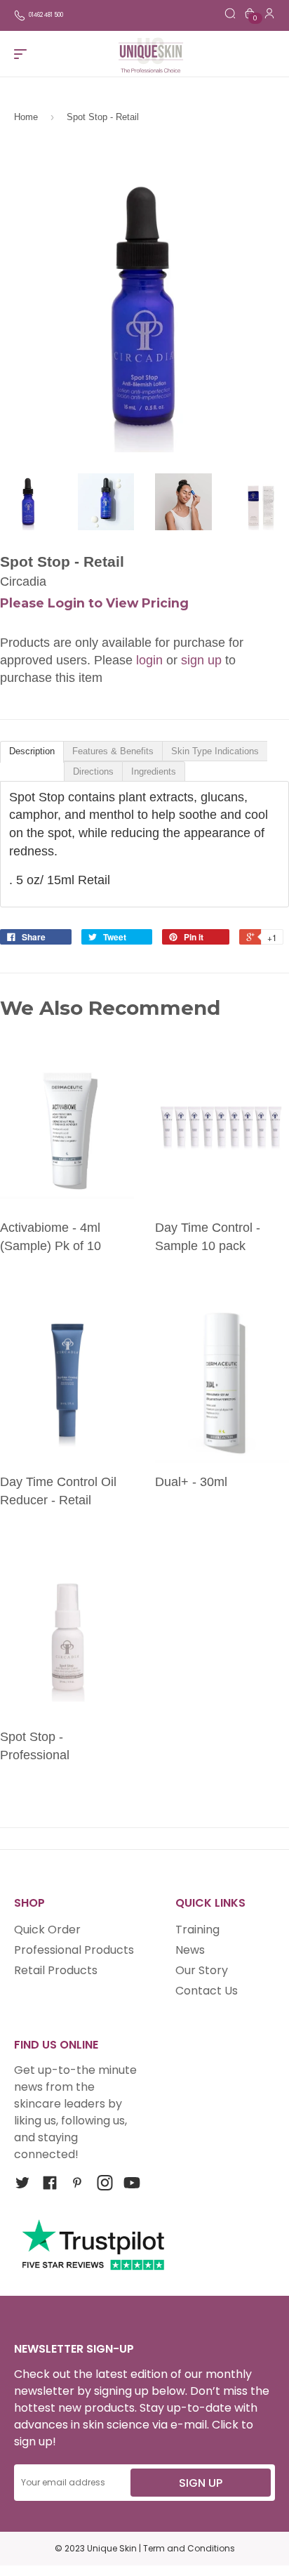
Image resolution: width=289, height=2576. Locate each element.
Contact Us (207, 1991)
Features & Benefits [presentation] (113, 751)
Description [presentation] (32, 751)
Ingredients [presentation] (154, 771)
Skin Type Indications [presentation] (215, 751)
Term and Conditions (189, 2548)
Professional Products (74, 1950)
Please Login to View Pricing (94, 603)
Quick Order (47, 1930)
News (190, 1950)
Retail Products (56, 1970)
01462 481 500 (46, 15)
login (149, 660)
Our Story (202, 1970)
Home (26, 117)
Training (197, 1930)
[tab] (32, 752)
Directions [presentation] (93, 771)
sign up (201, 660)
